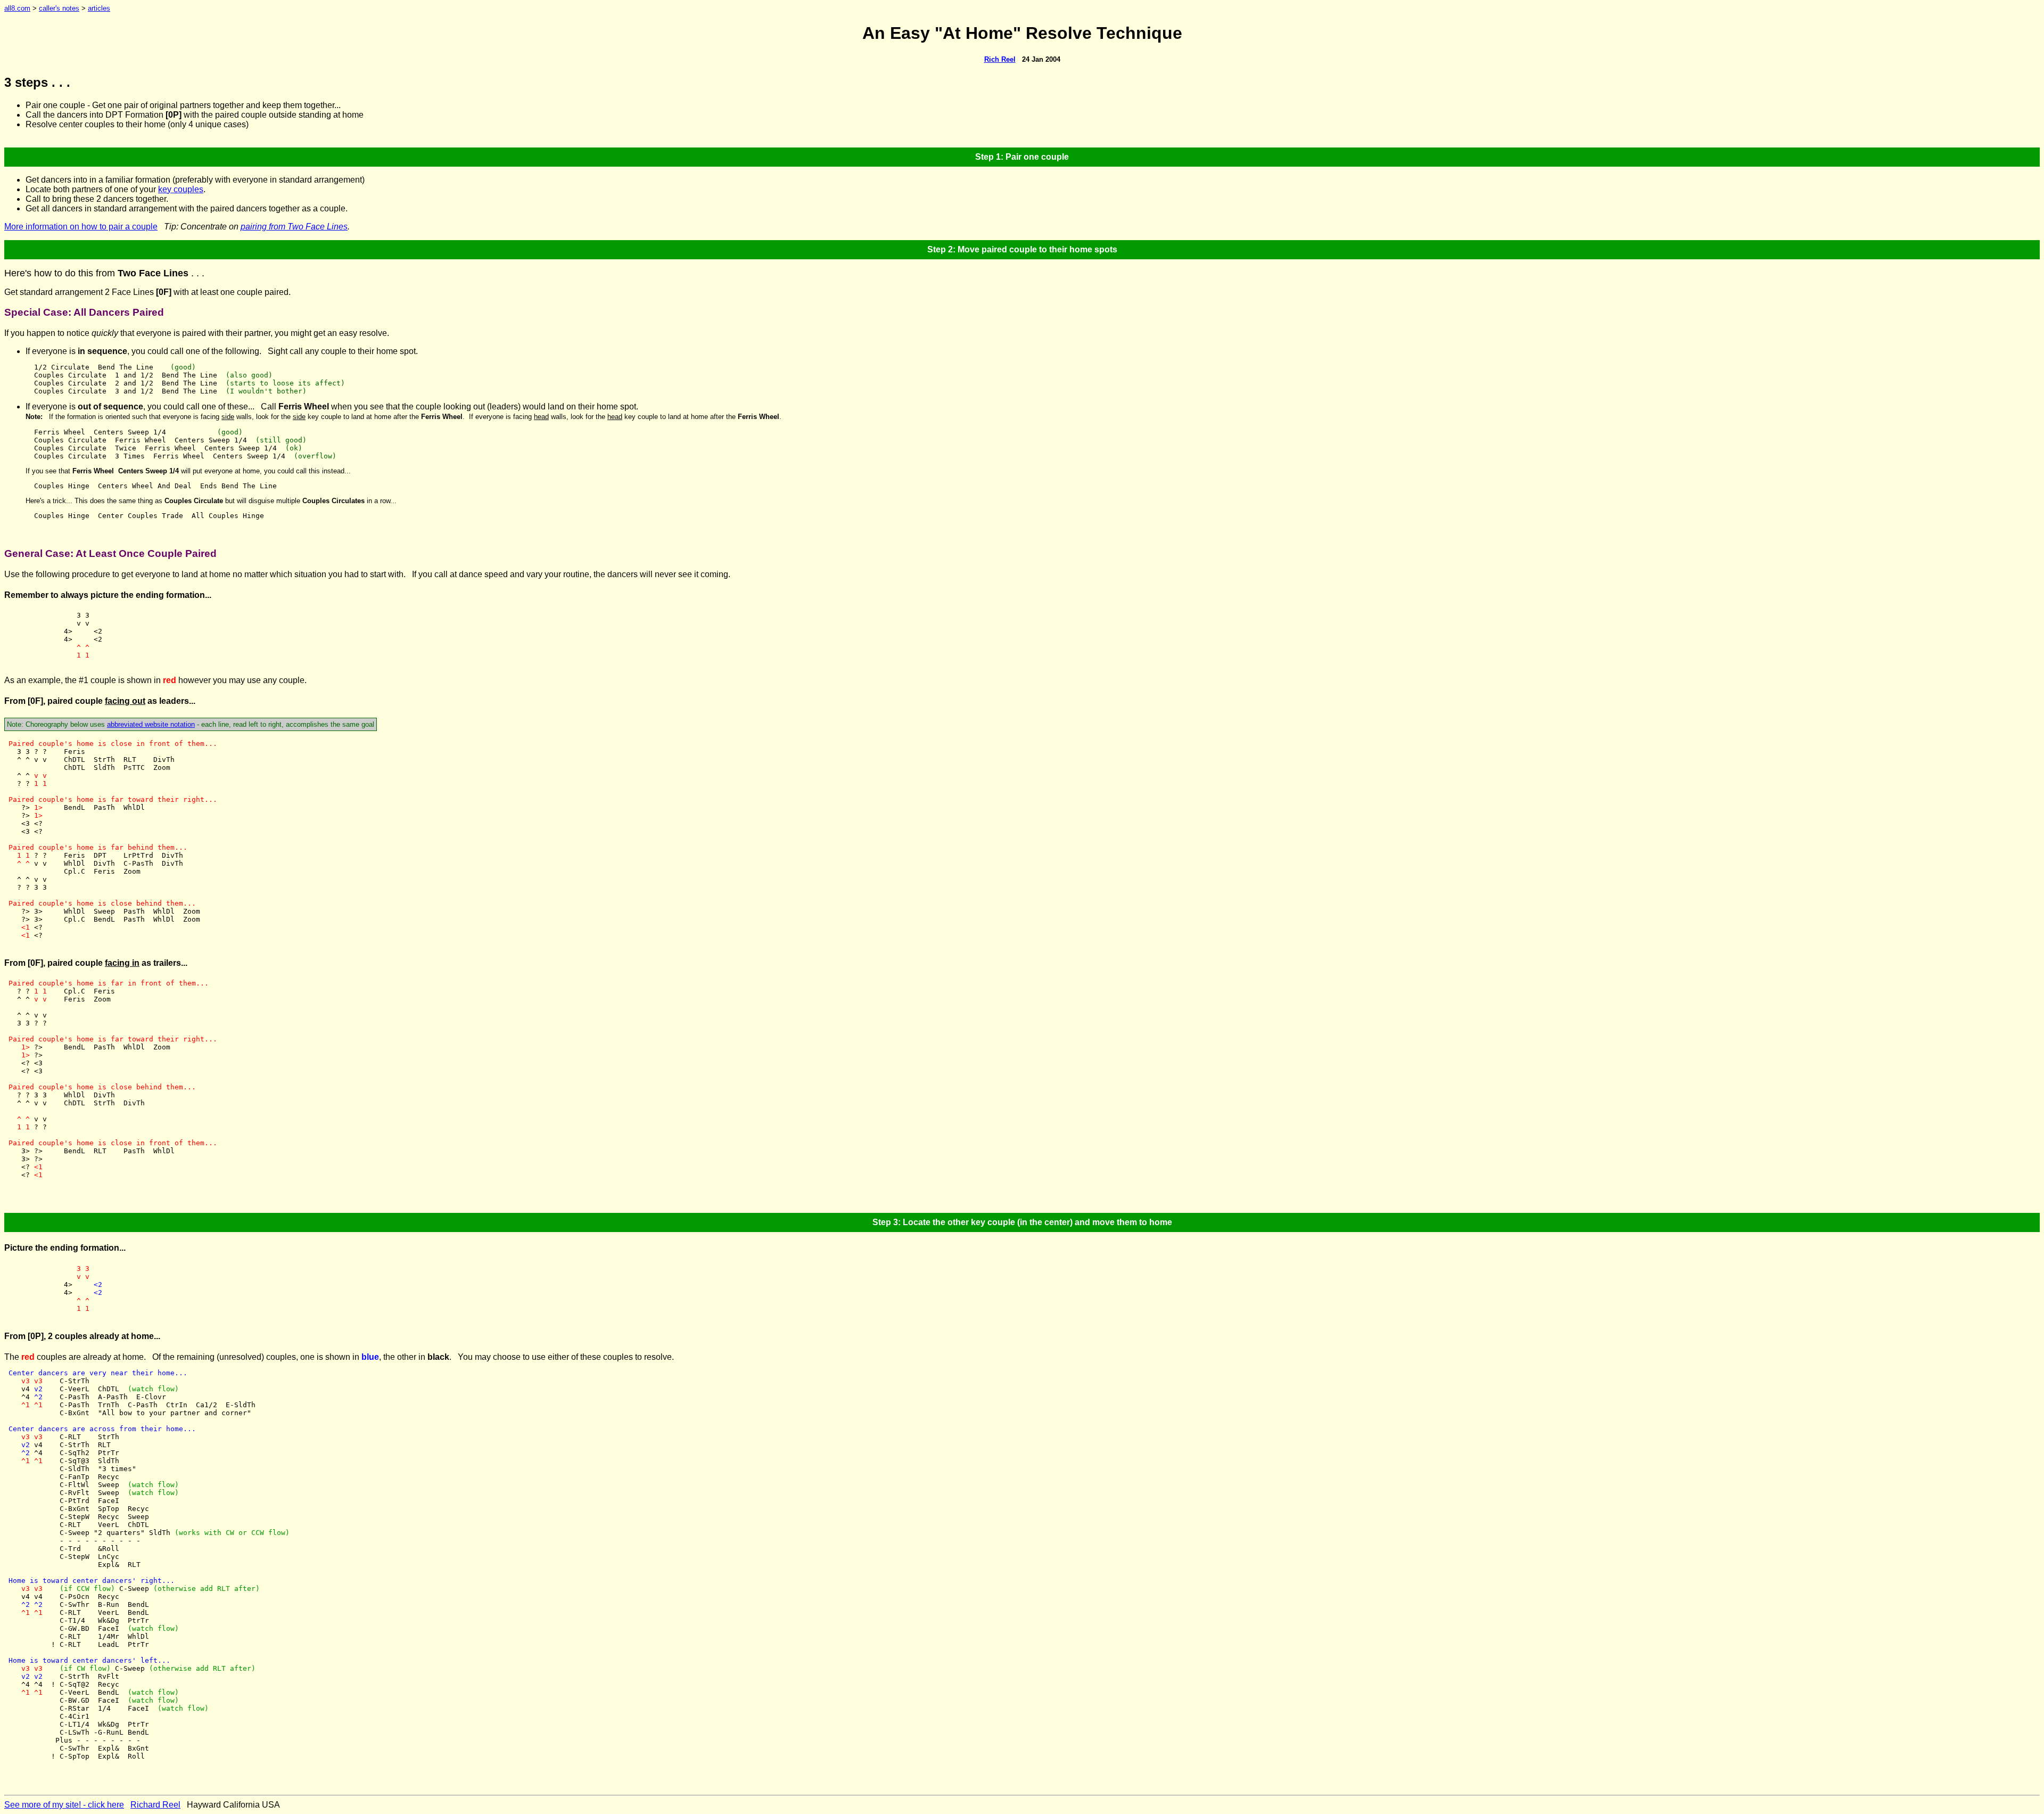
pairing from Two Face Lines (294, 227)
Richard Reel (155, 1805)
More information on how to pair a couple (81, 227)
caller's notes (59, 8)
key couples (181, 189)
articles (99, 8)
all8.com (17, 8)
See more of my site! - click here (64, 1805)
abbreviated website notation (151, 724)
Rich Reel (1000, 59)
